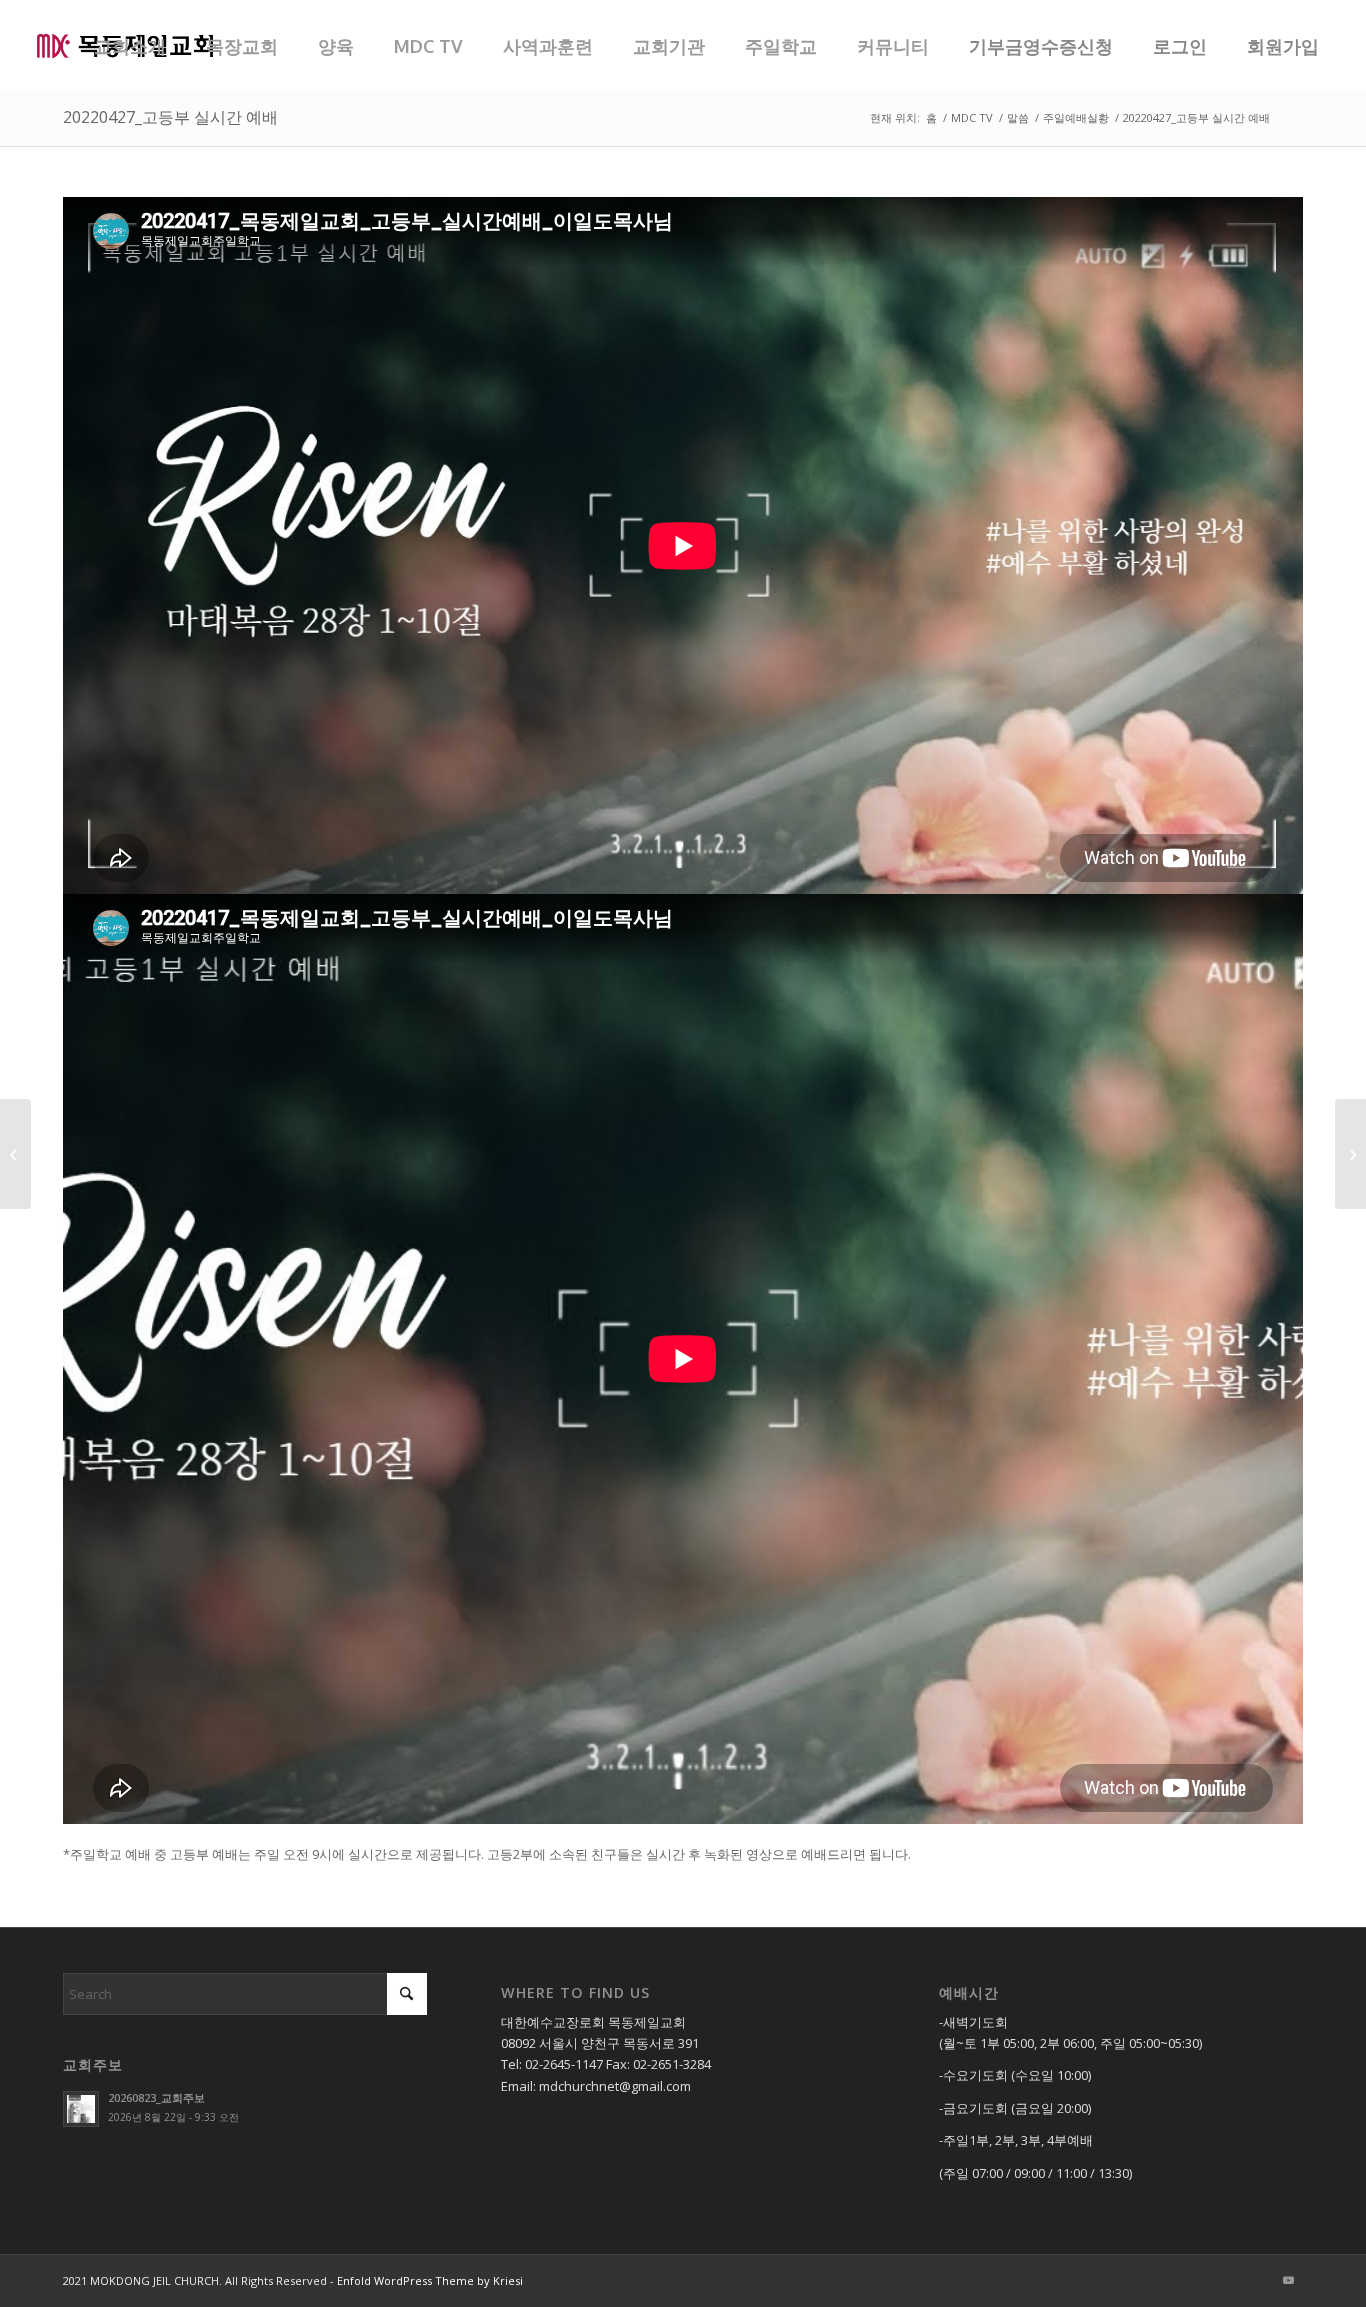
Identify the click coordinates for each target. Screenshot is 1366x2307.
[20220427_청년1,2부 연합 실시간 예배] (1350, 1154)
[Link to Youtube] (1288, 2280)
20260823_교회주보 (156, 2097)
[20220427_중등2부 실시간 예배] (15, 1154)
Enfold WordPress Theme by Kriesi (430, 2280)
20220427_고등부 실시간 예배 (170, 117)
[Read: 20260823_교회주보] (81, 2109)
